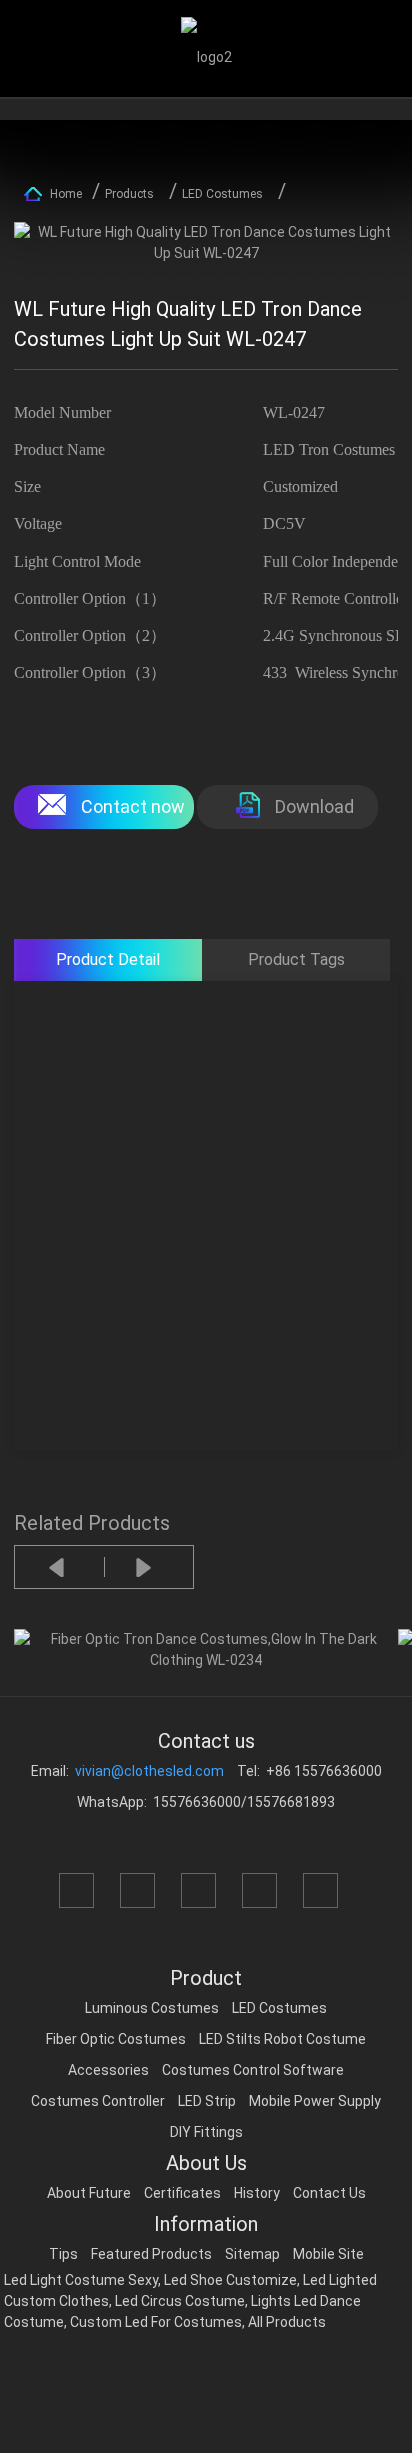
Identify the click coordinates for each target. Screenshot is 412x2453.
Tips (63, 2254)
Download (314, 806)
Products (129, 194)
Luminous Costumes (152, 2008)
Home (66, 194)
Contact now (133, 806)
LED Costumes (222, 194)
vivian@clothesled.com (149, 1771)
